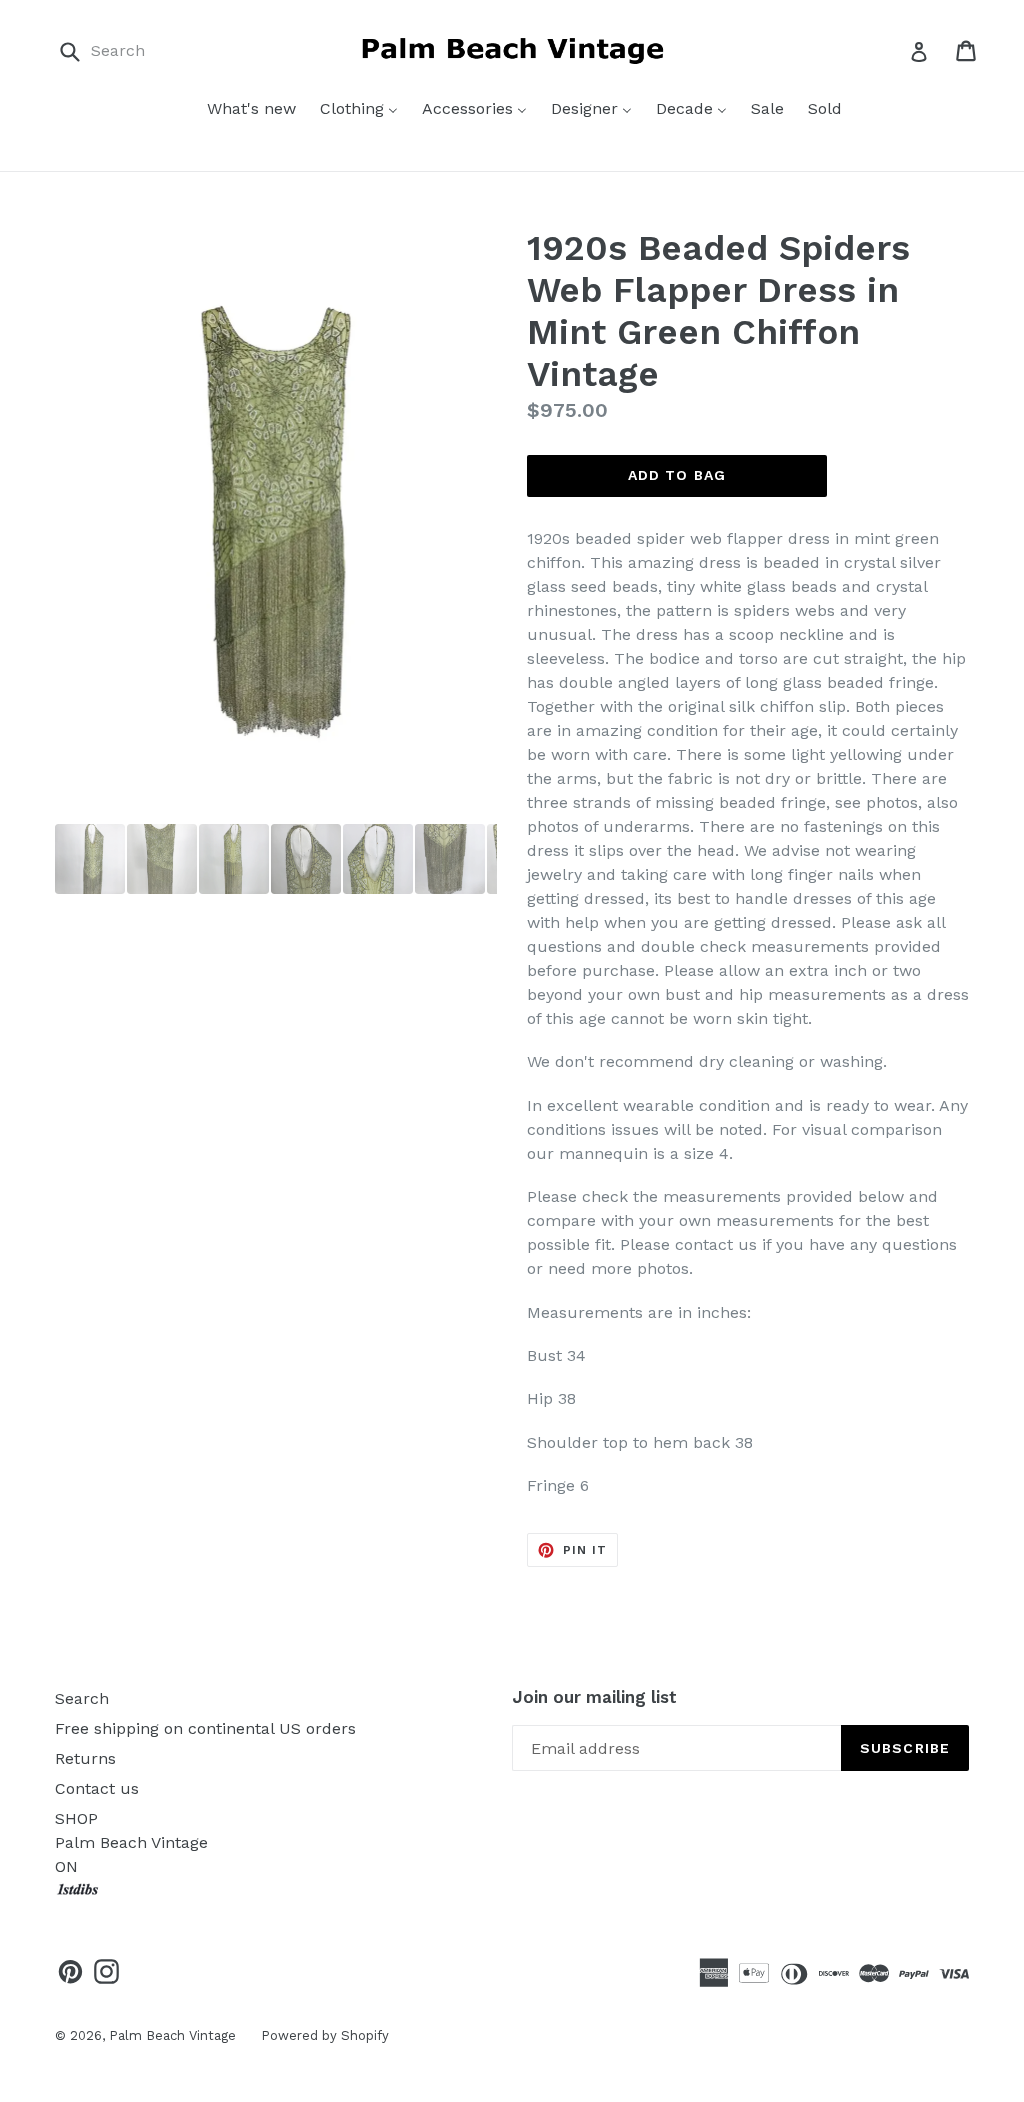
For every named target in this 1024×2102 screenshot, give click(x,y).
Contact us (97, 1788)
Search (82, 1698)
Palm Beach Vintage (172, 2035)
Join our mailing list (594, 1697)
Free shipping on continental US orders (205, 1728)
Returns (85, 1758)
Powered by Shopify (325, 2035)
